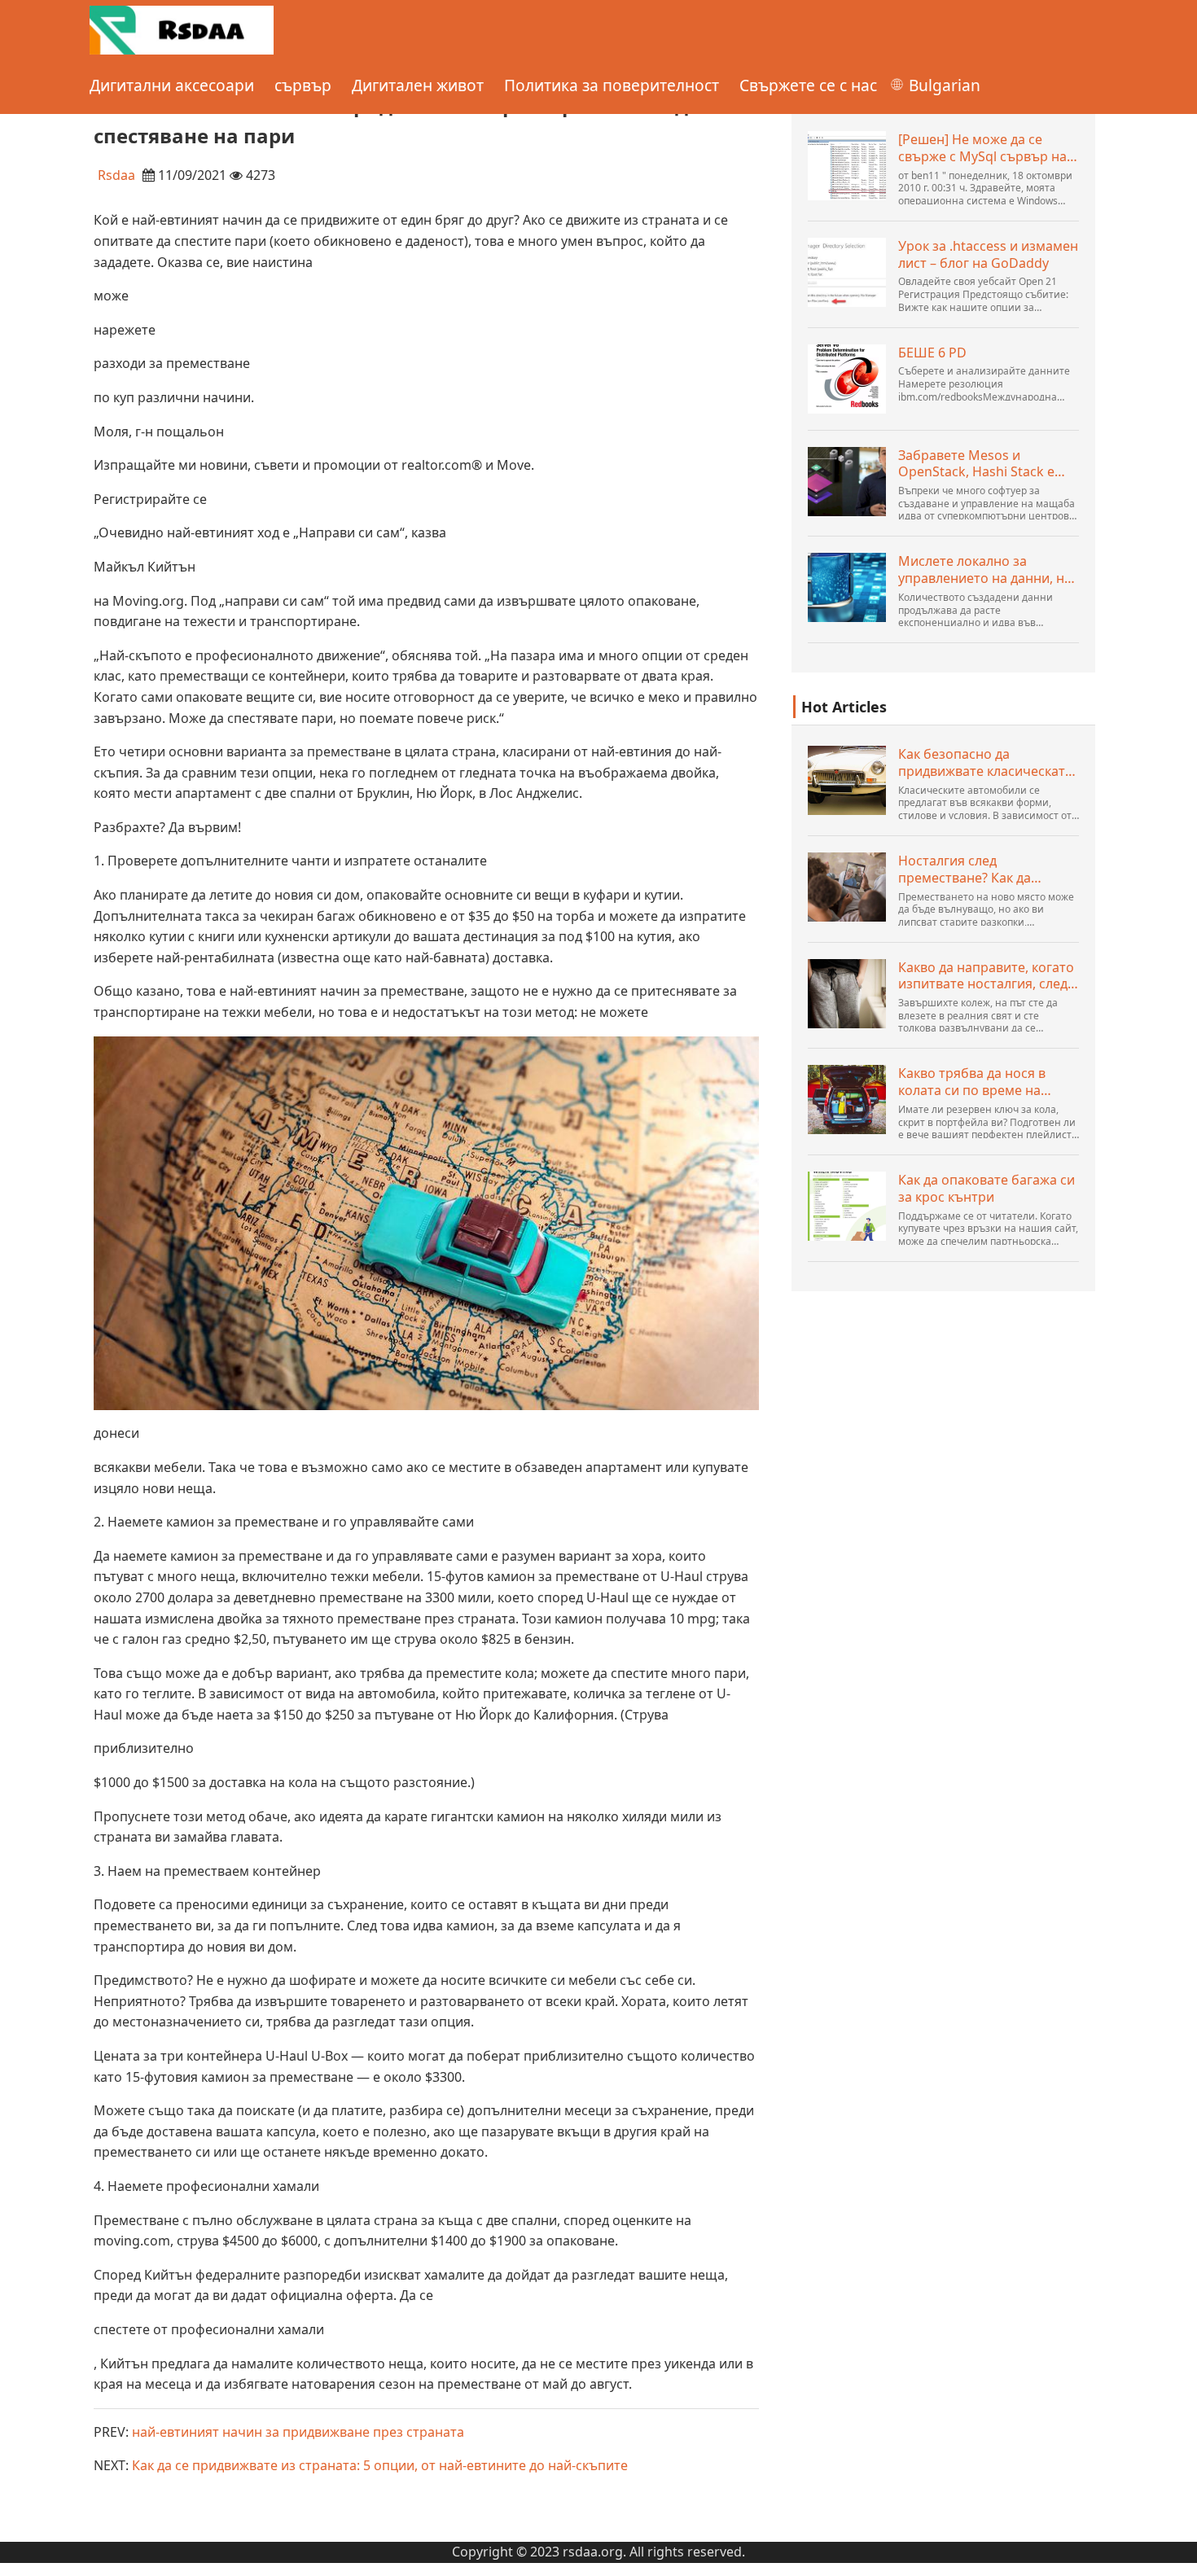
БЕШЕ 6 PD (932, 353)
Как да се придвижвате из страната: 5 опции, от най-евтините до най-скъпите (380, 2465)
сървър (303, 85)
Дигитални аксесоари (172, 85)
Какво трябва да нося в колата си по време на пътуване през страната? (978, 1082)
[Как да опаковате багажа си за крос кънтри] (847, 1206)
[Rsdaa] (182, 28)
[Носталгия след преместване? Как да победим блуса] (847, 887)
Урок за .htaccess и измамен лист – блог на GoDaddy (988, 255)
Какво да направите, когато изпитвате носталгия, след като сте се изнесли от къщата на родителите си (986, 976)
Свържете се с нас (808, 85)
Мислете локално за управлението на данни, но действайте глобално (985, 570)
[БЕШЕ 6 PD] (847, 379)
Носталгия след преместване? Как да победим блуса (965, 870)
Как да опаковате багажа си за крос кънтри (987, 1189)
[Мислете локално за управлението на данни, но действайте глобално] (847, 587)
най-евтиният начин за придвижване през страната (298, 2432)
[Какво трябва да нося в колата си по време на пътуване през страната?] (847, 1100)
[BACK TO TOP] (1176, 2555)
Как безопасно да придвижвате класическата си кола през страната (985, 763)
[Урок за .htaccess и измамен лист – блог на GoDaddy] (847, 272)
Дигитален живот (418, 85)
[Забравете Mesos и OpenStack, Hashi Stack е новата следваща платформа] (847, 482)
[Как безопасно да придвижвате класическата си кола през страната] (847, 780)
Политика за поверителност (612, 85)
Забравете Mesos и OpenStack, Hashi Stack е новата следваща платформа (976, 464)
